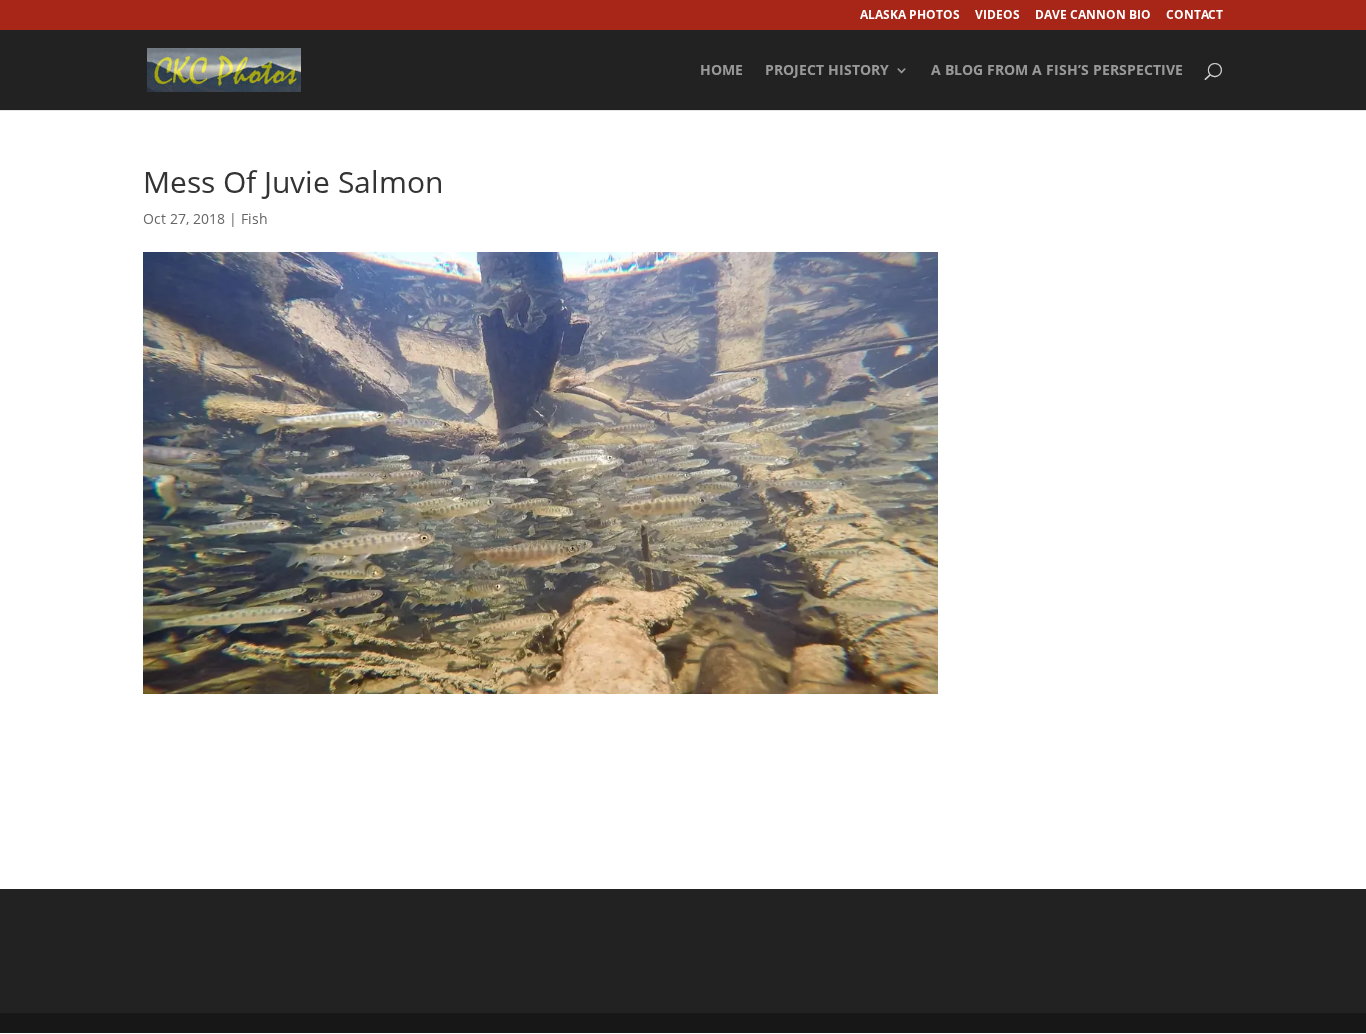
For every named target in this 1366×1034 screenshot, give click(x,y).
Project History (827, 71)
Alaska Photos (910, 16)
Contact (1194, 16)
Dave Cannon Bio (1093, 16)
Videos (997, 16)
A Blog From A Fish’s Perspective (1057, 71)
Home (721, 71)
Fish (254, 218)
